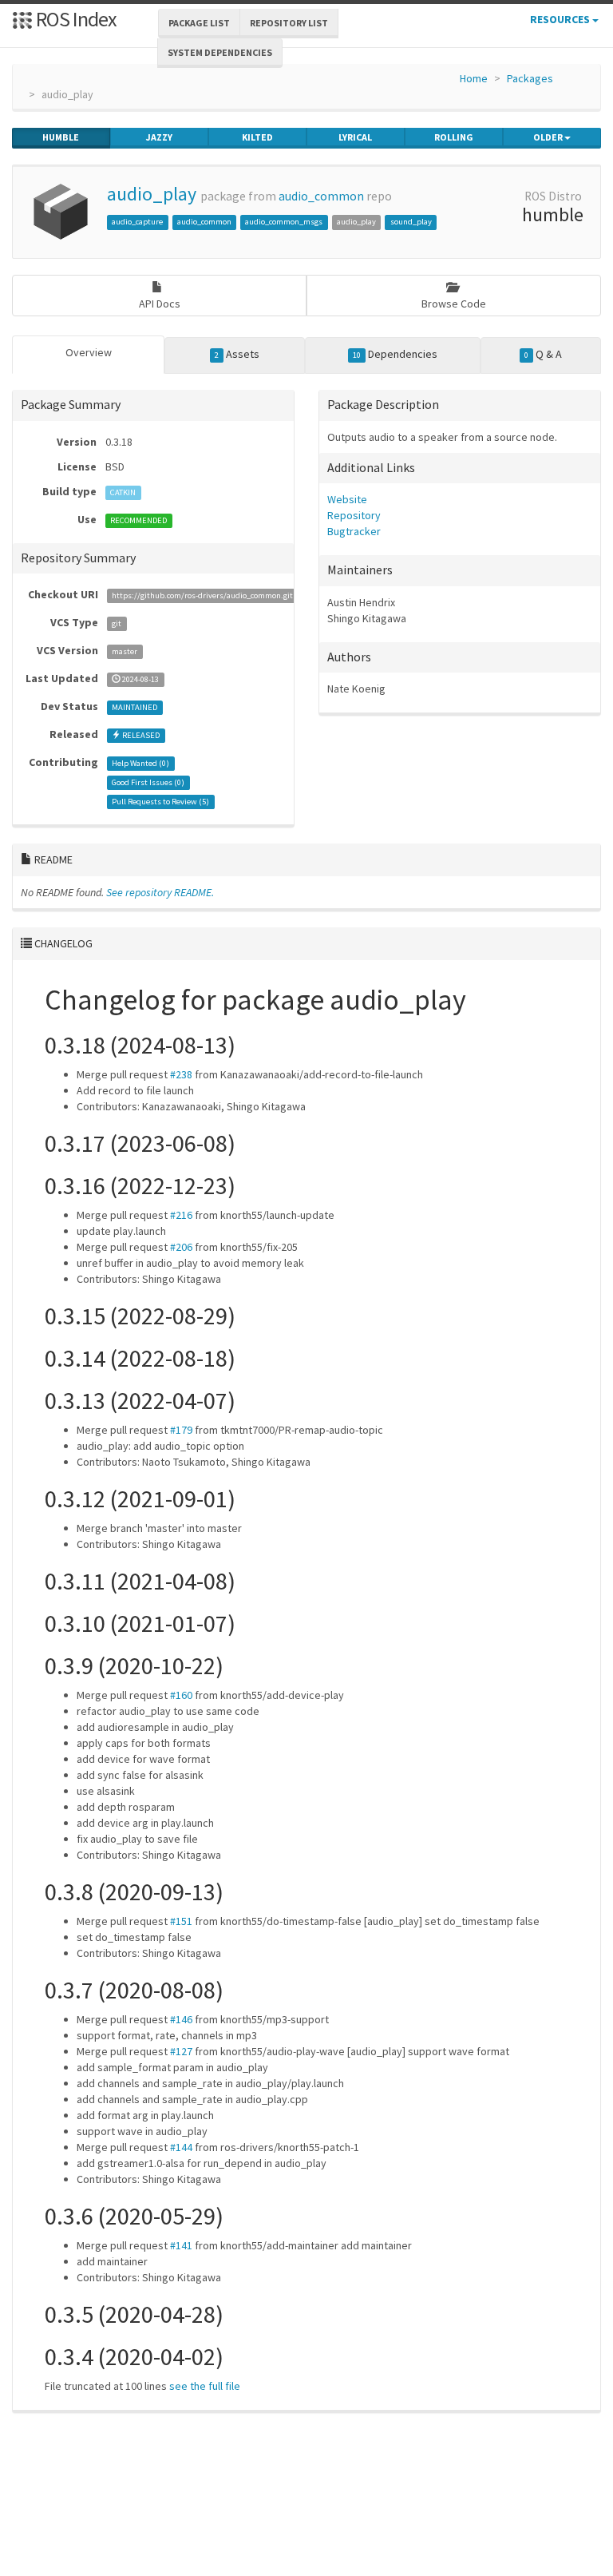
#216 (181, 1215)
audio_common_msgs (284, 222)
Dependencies (395, 354)
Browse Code (454, 304)
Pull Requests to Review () (160, 802)
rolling (454, 137)
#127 (181, 2051)
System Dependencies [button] (220, 52)
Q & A (543, 354)
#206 (181, 1247)
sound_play (411, 222)
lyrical (355, 137)
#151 (181, 1921)
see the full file (205, 2386)
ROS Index (75, 19)
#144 (181, 2147)
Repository (354, 515)
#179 (181, 1430)
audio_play (152, 194)
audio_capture (137, 222)
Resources (561, 19)
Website (347, 499)
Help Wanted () (140, 763)
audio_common (321, 196)
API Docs (160, 304)
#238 (181, 1074)
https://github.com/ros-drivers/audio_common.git (202, 595)
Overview (89, 352)
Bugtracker (354, 531)
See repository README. (160, 892)
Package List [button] (199, 23)
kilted (257, 137)
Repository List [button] (289, 23)
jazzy (159, 137)
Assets (237, 354)
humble (61, 137)
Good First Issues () (148, 782)
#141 (181, 2245)
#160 (181, 1695)
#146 (181, 2019)
